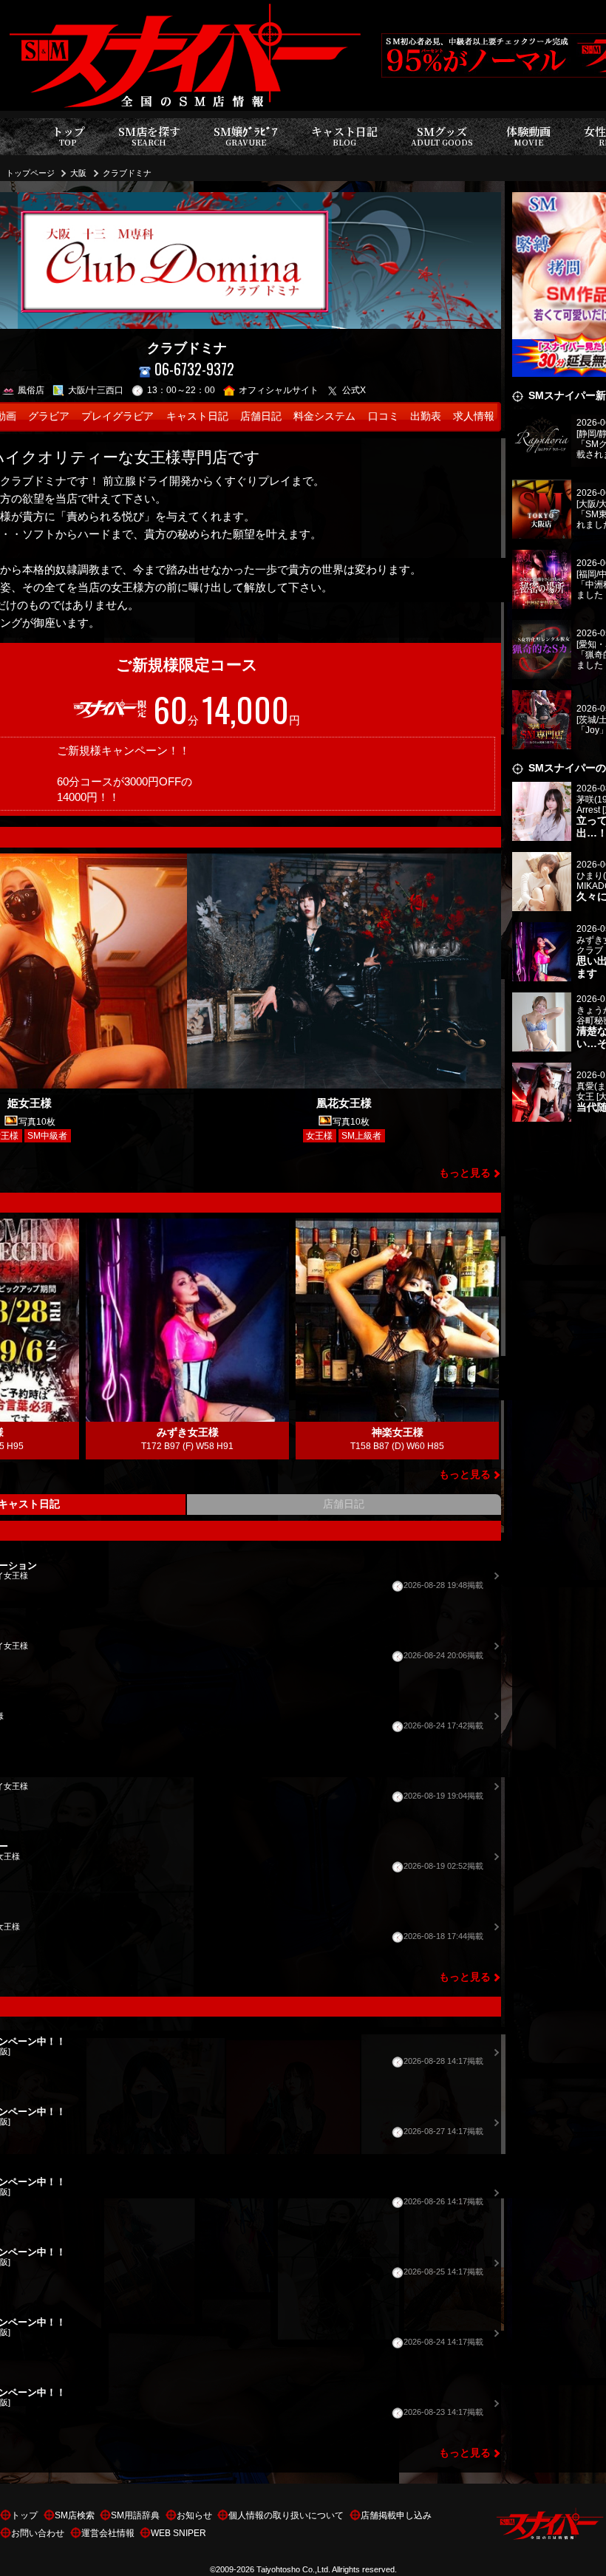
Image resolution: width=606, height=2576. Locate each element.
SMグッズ (442, 136)
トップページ (30, 173)
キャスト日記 (344, 136)
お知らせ (194, 2515)
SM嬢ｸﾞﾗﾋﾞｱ (246, 136)
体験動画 (528, 136)
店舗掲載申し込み (396, 2515)
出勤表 (426, 416)
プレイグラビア (118, 416)
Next (490, 1339)
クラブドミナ (127, 173)
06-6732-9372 (194, 369)
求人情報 (474, 416)
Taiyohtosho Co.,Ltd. (293, 2569)
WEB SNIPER (178, 2533)
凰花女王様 (344, 1103)
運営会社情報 (108, 2533)
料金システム (324, 416)
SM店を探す (149, 136)
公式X (354, 390)
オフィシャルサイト (279, 390)
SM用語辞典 (135, 2515)
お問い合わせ (38, 2533)
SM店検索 (75, 2515)
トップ (68, 136)
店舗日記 (261, 416)
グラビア (49, 416)
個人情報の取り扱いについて (286, 2515)
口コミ (384, 416)
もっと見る (465, 1173)
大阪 (78, 173)
